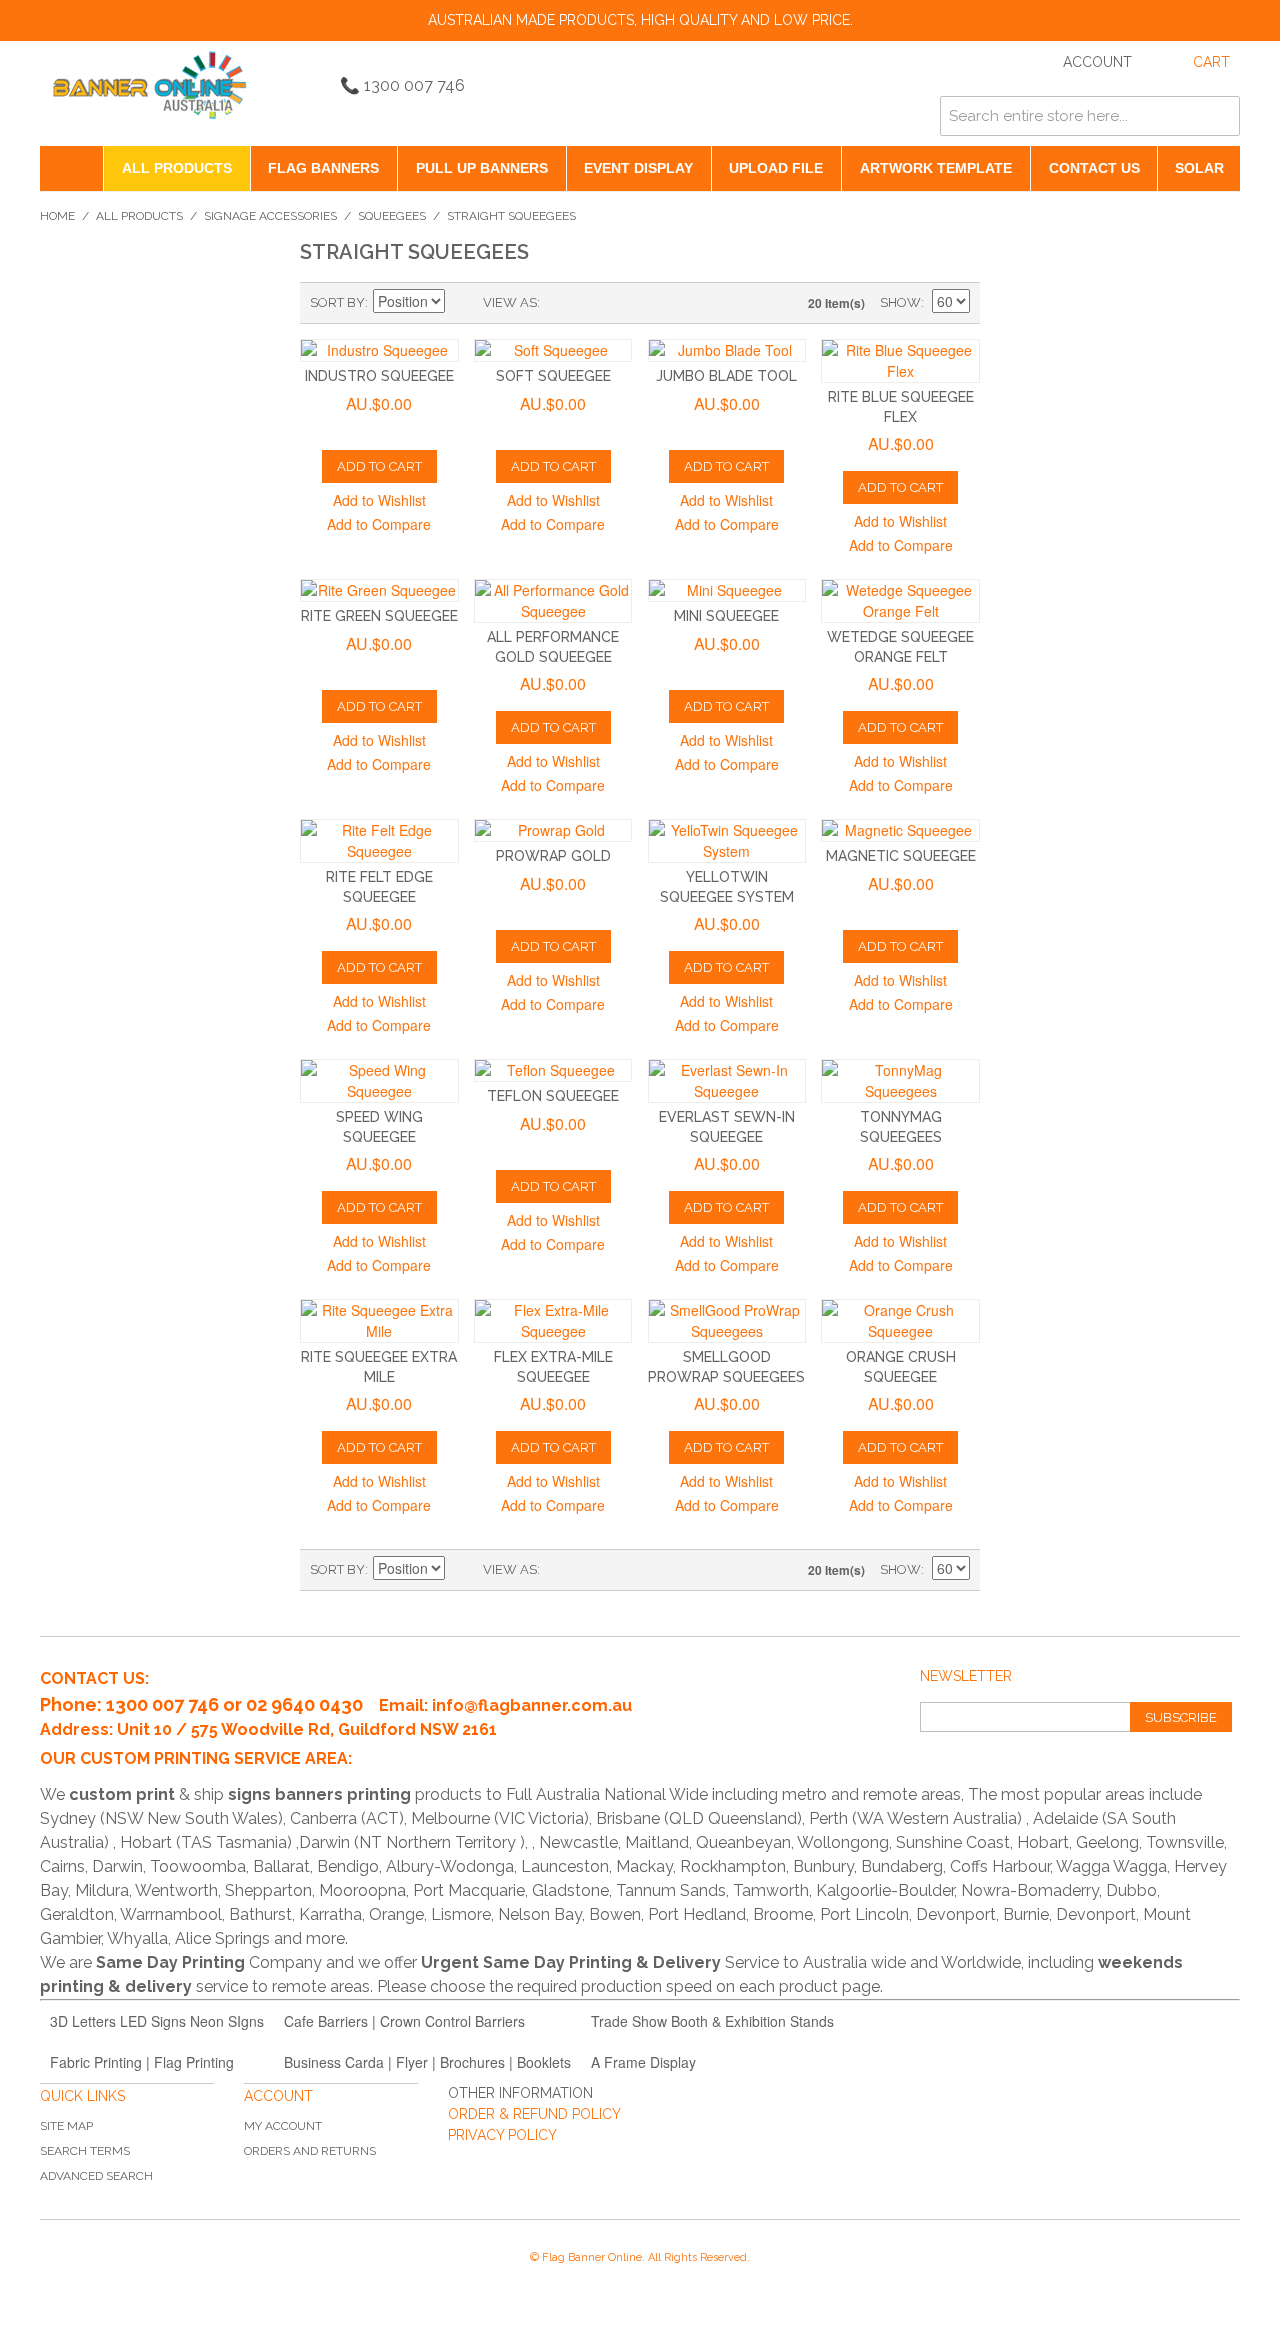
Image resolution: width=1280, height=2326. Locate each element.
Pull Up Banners (482, 168)
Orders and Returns (310, 2151)
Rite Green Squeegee (379, 616)
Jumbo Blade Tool (726, 376)
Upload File (776, 168)
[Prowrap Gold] (553, 830)
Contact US (1094, 168)
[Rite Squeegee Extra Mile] (379, 1321)
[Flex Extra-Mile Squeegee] (553, 1321)
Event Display (638, 168)
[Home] (71, 168)
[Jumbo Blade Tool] (727, 350)
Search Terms (85, 2151)
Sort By (337, 302)
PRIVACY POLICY (502, 2135)
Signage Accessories (270, 216)
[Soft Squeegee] (553, 350)
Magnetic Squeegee (901, 856)
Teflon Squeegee (553, 1096)
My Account (283, 2126)
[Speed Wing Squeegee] (379, 1081)
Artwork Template (936, 168)
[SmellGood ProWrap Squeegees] (727, 1321)
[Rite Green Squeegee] (379, 590)
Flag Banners (323, 168)
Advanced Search (96, 2176)
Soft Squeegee (553, 376)
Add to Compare (379, 524)
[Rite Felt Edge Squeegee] (379, 841)
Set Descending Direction (463, 303)
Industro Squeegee (379, 376)
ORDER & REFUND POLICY (534, 2114)
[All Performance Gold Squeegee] (553, 601)
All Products (177, 168)
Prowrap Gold (553, 856)
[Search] (1220, 116)
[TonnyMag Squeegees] (900, 1081)
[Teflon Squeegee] (553, 1070)
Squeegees (392, 216)
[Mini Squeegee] (727, 590)
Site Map (66, 2126)
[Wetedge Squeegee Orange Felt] (900, 601)
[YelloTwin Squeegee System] (727, 841)
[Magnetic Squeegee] (900, 830)
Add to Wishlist (379, 500)
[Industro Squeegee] (379, 350)
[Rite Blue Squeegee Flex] (900, 361)
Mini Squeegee (726, 616)
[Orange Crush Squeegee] (900, 1321)
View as (510, 302)
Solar (1199, 168)
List (595, 303)
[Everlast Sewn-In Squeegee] (727, 1081)
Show (900, 302)
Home (57, 216)
